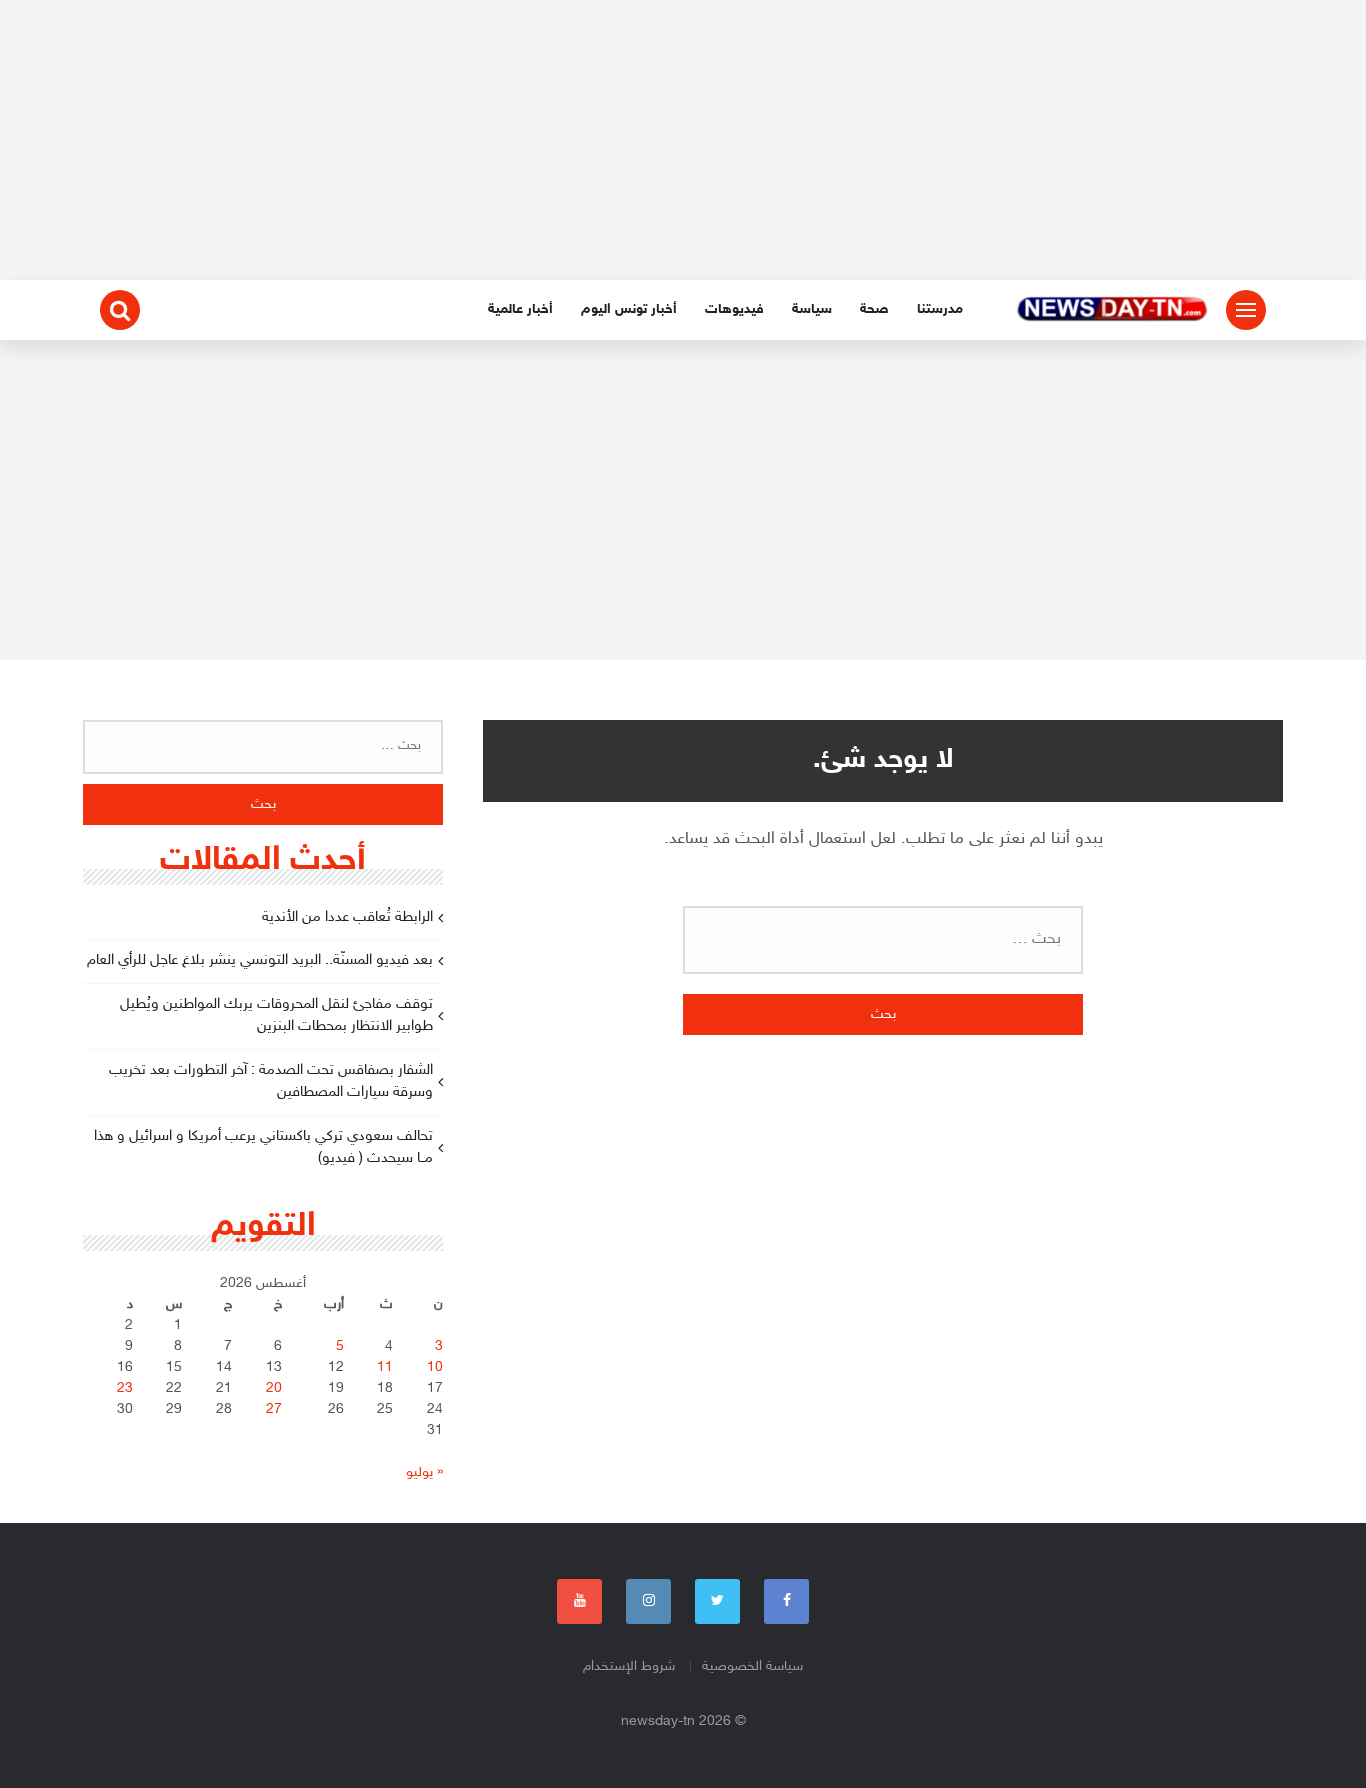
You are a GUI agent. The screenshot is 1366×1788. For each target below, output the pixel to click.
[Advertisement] (683, 140)
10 (435, 1367)
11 (385, 1367)
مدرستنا (940, 309)
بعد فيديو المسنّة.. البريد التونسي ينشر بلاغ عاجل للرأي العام (260, 960)
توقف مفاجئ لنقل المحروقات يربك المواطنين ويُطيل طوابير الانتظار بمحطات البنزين (276, 1016)
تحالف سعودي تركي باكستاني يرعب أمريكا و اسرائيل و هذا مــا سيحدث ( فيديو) (263, 1148)
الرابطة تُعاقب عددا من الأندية (347, 917)
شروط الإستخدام (629, 1666)
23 (125, 1388)
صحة (874, 309)
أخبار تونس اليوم (629, 309)
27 (274, 1409)
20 (274, 1388)
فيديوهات (734, 309)
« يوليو (424, 1472)
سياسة (812, 309)
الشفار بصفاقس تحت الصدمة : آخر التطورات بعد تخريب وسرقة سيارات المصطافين (271, 1082)
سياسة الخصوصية (752, 1666)
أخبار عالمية (520, 309)
